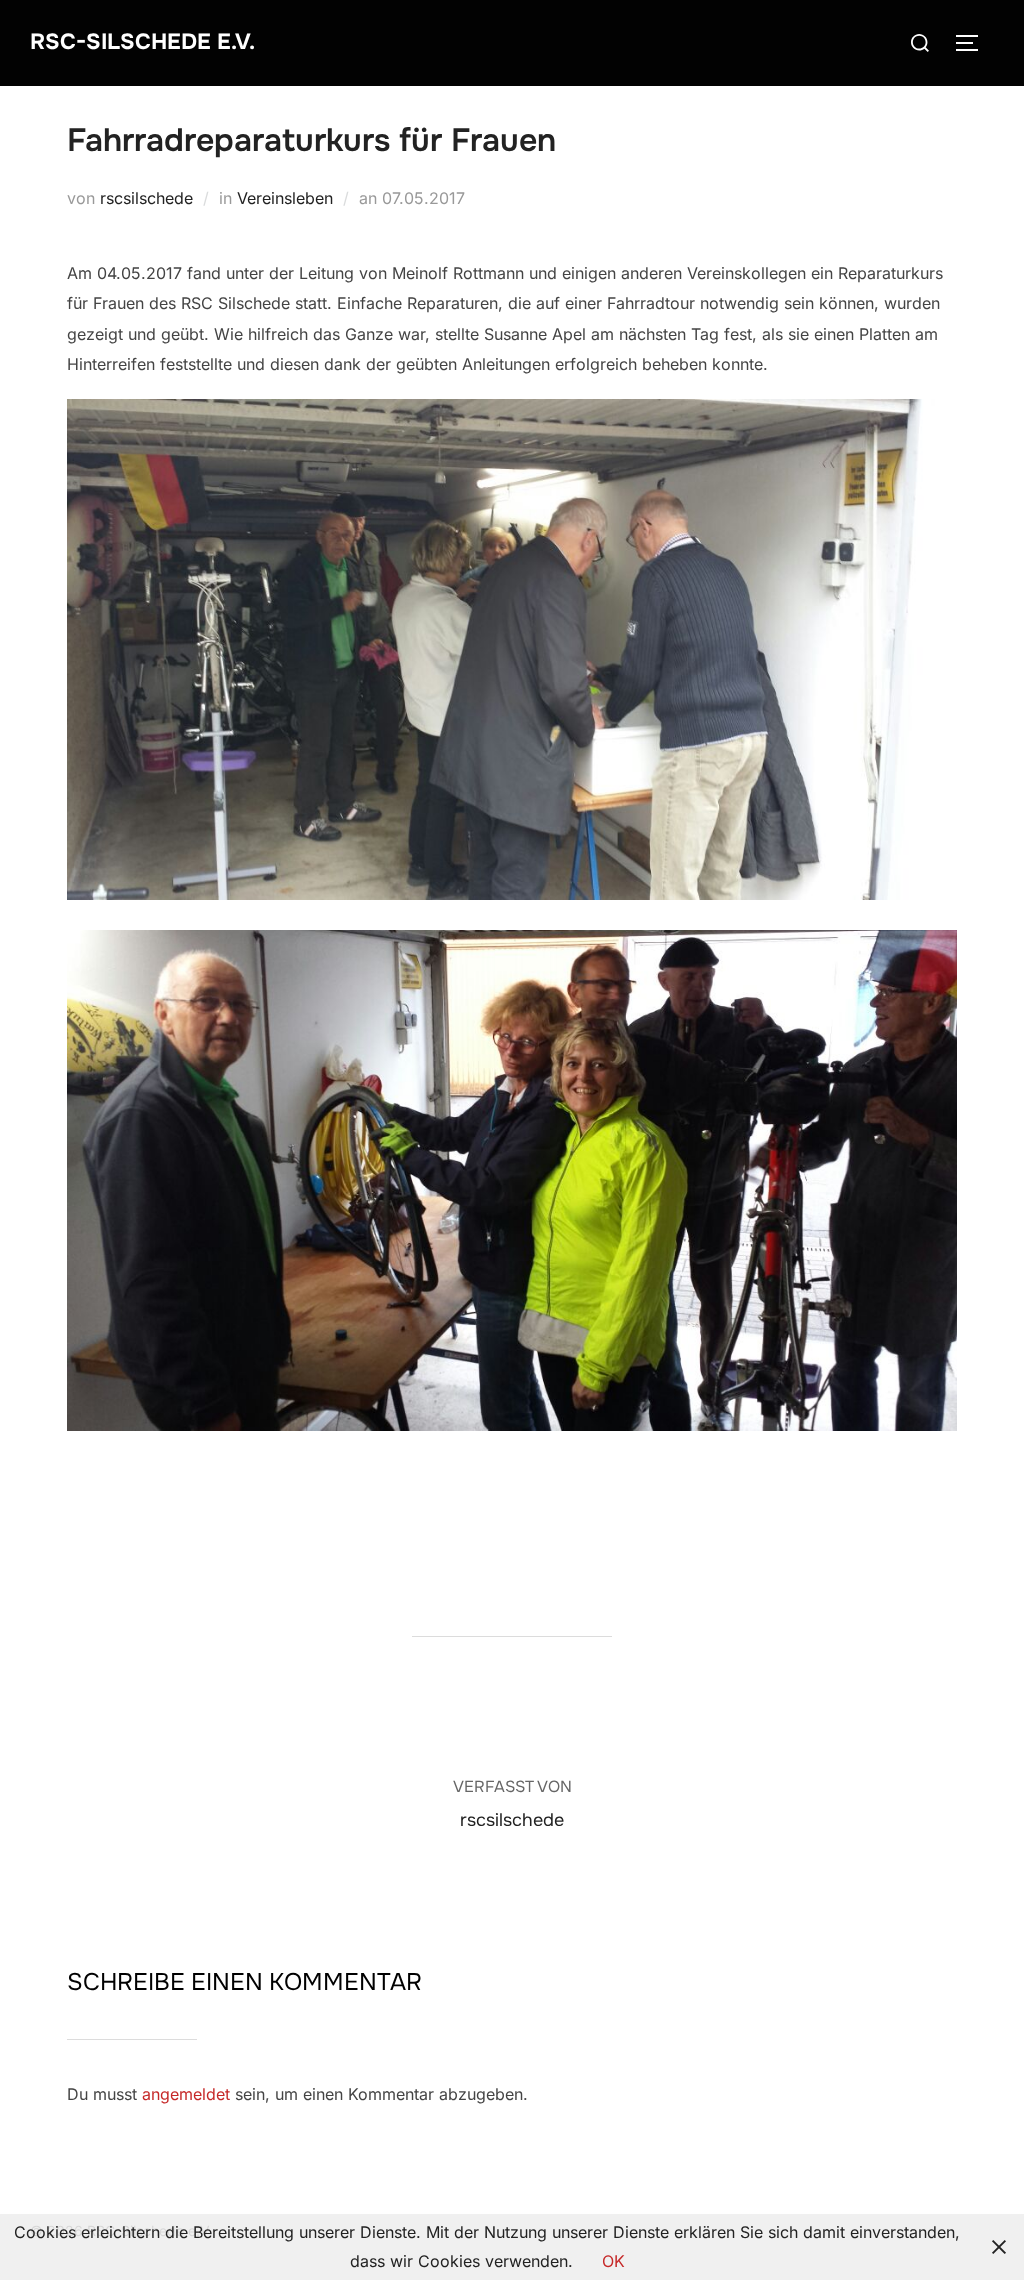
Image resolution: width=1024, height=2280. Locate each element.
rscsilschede (146, 198)
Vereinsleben (285, 198)
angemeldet (186, 2094)
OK (613, 2261)
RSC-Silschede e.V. (142, 42)
